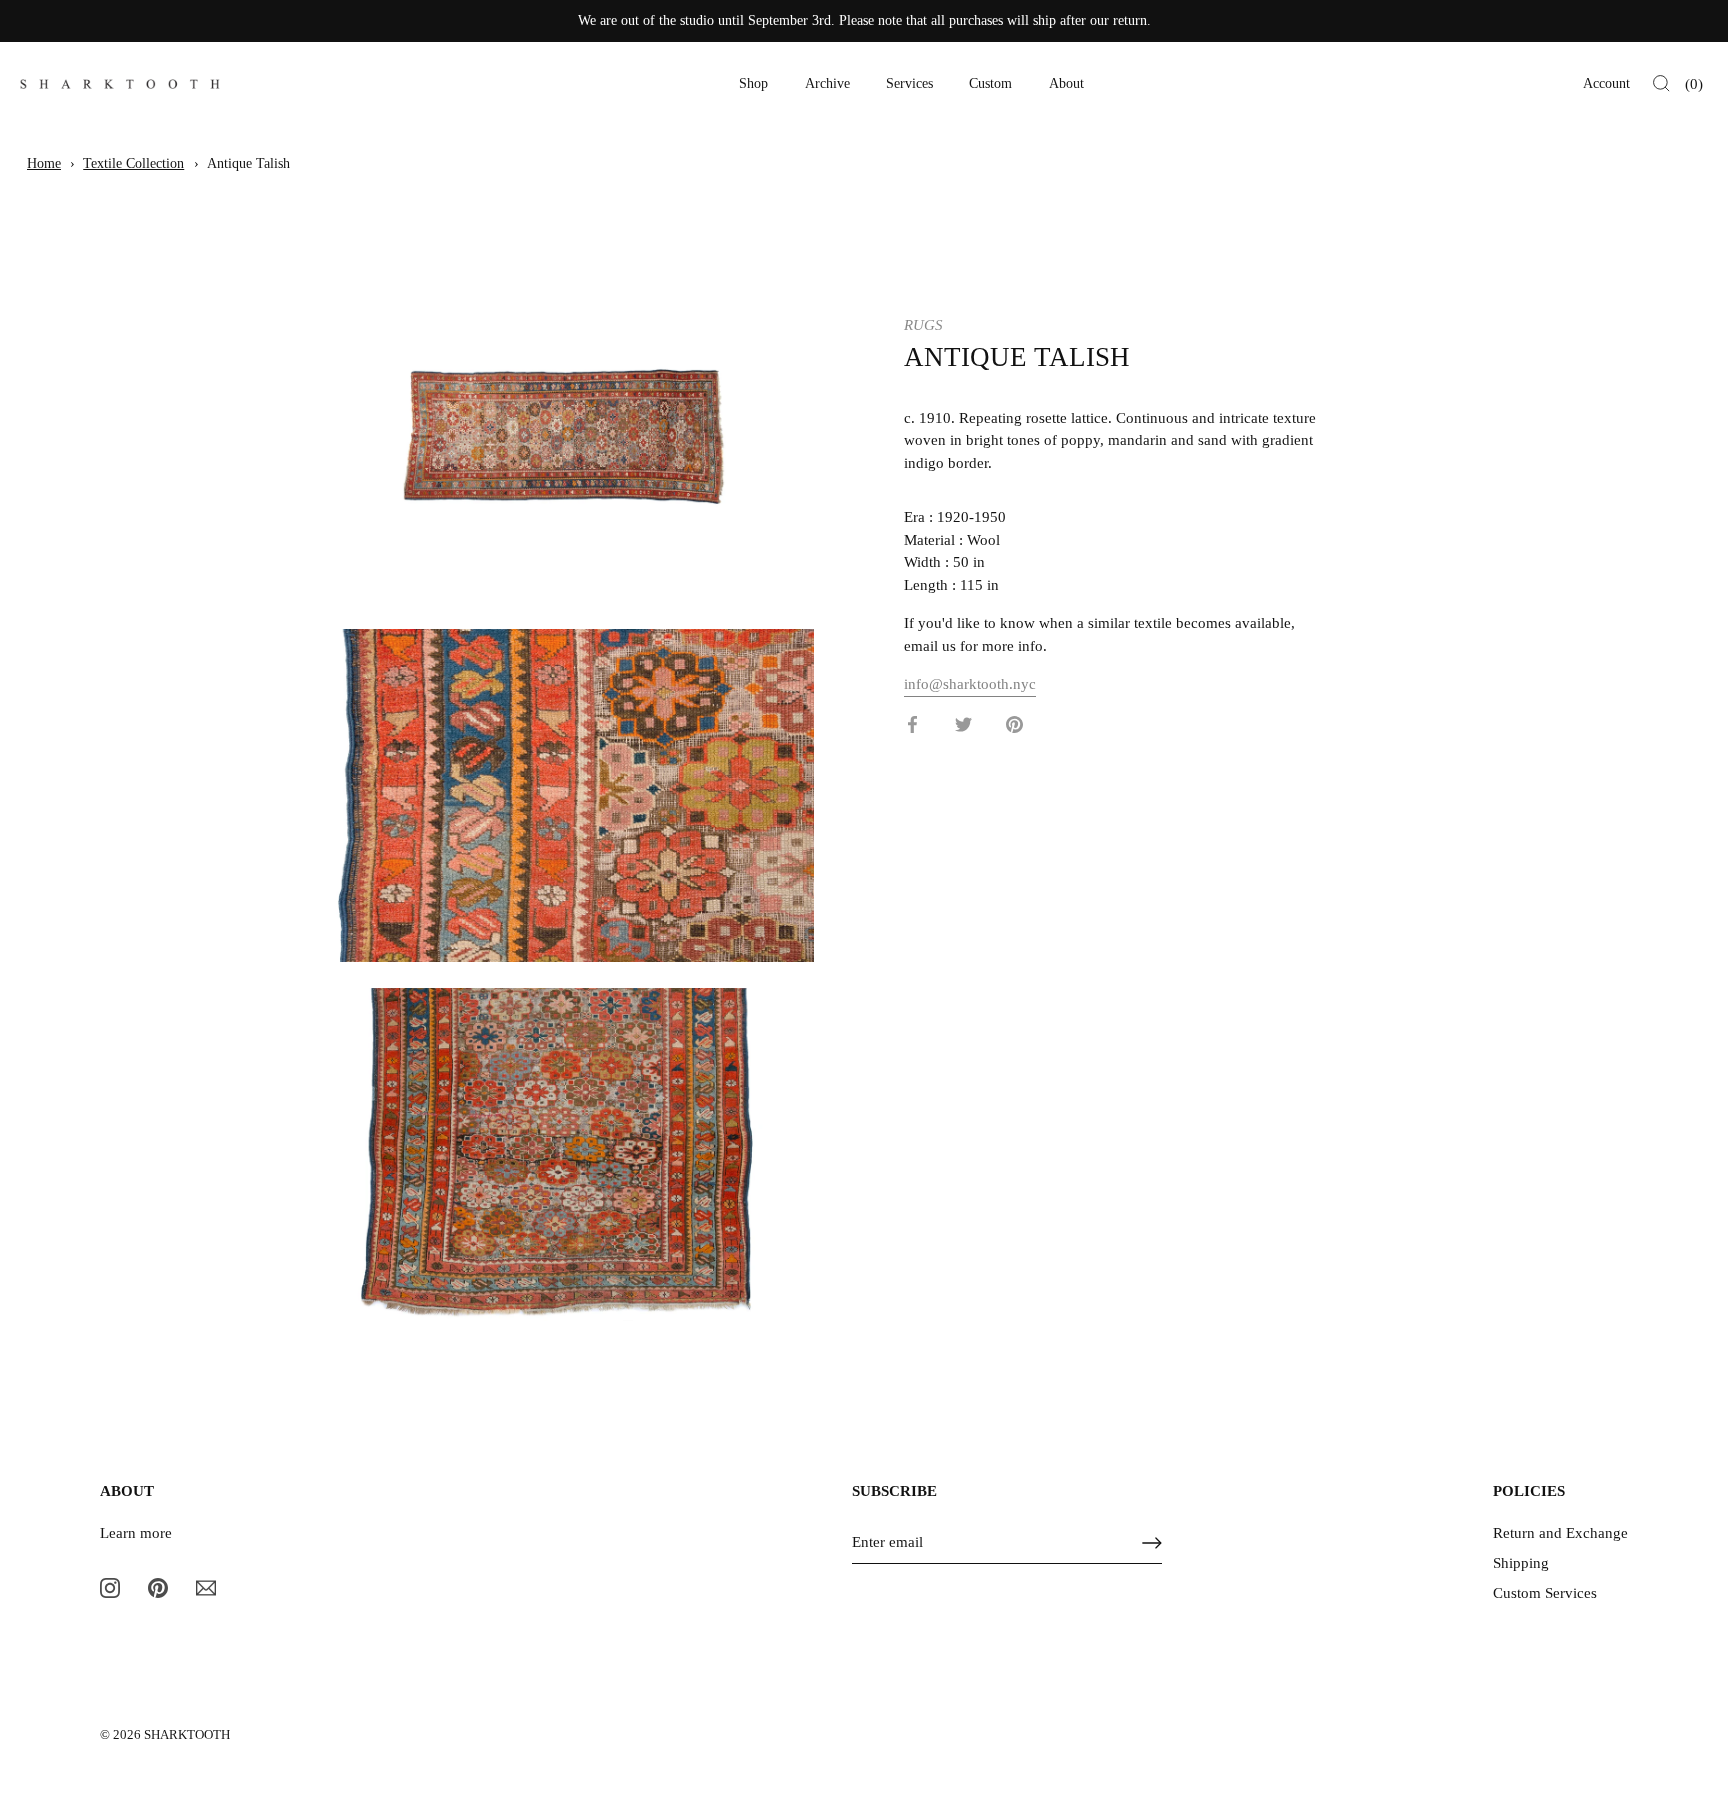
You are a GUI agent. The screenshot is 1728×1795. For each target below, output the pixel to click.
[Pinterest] (158, 1586)
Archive (827, 83)
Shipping (1521, 1563)
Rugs (923, 325)
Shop (753, 83)
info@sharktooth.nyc (970, 684)
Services (909, 83)
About (1066, 83)
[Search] (1661, 84)
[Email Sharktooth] (206, 1586)
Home (44, 163)
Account (1606, 83)
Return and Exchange (1560, 1533)
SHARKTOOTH (187, 1735)
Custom (990, 83)
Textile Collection (133, 163)
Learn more (136, 1533)
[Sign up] (1152, 1543)
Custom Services (1545, 1593)
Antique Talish (248, 163)
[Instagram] (110, 1586)
